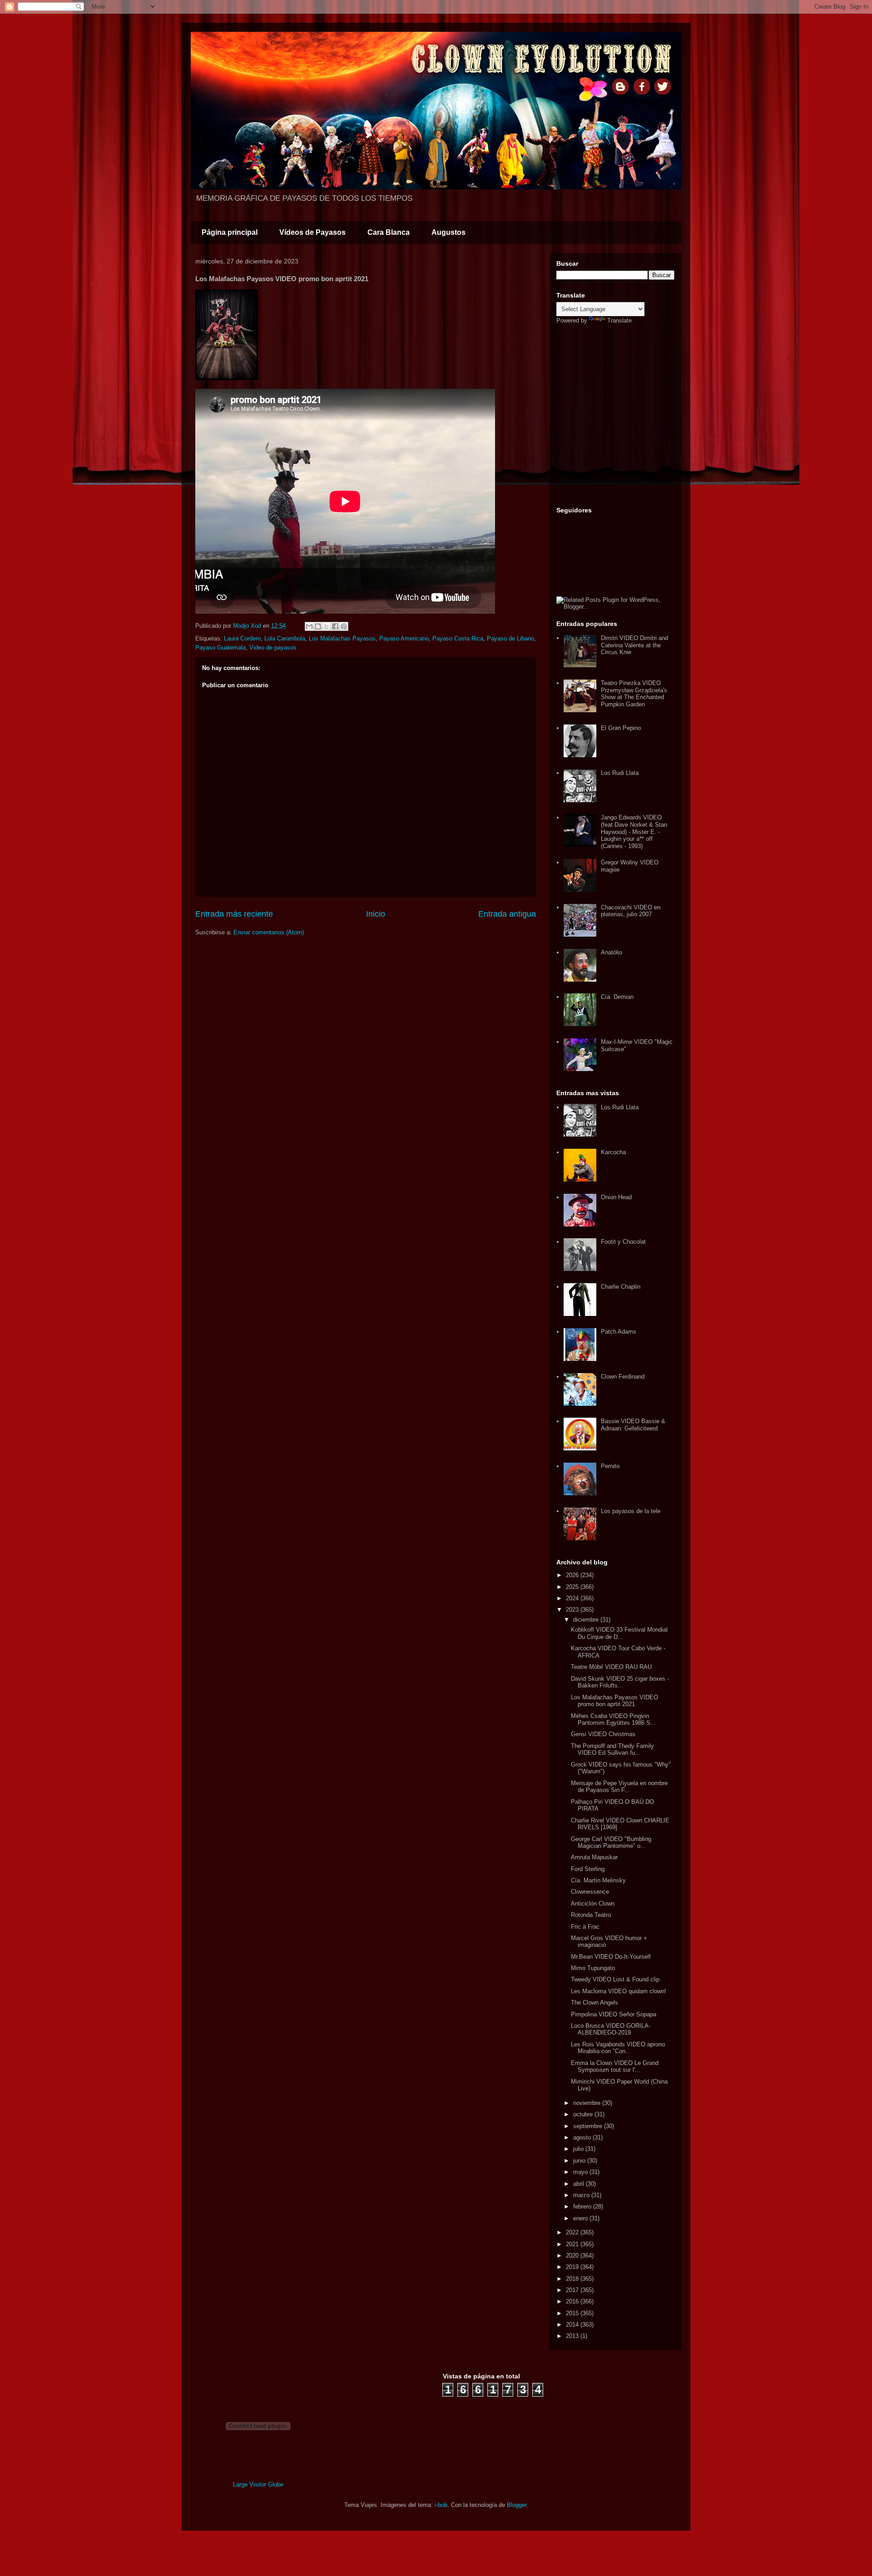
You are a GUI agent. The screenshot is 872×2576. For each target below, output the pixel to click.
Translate (619, 320)
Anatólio (612, 952)
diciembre (587, 1620)
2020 (573, 2256)
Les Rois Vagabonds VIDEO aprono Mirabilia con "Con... (618, 2048)
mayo (581, 2172)
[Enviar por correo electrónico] (309, 626)
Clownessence (590, 1892)
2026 (573, 1575)
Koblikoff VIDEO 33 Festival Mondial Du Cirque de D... (619, 1633)
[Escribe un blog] (318, 626)
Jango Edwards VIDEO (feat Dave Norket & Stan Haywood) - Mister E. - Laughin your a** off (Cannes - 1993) (634, 831)
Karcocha (613, 1152)
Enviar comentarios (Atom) (269, 932)
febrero (583, 2206)
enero (581, 2218)
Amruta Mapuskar (594, 1857)
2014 (573, 2325)
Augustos (448, 232)
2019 (573, 2267)
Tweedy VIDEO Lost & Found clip (615, 1979)
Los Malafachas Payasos (342, 638)
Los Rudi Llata (620, 773)
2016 (573, 2301)
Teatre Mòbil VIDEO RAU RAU (611, 1667)
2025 (573, 1587)
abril (580, 2184)
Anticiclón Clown (593, 1903)
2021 (573, 2244)
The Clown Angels (595, 2003)
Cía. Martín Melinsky (598, 1880)
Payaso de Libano (510, 638)
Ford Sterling (588, 1869)
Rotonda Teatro (591, 1915)
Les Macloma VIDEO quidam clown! (619, 1991)
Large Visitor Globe (258, 2484)
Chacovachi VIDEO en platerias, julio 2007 (631, 911)
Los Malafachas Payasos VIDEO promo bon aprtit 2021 (614, 1701)
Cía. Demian (617, 997)
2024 (573, 1598)
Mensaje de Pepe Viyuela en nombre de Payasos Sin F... (619, 1787)
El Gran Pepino (621, 728)
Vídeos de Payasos (312, 232)
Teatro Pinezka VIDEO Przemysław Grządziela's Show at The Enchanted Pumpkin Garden (634, 694)
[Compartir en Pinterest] (344, 626)
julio (579, 2149)
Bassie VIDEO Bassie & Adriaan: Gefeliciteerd (633, 1425)
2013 (573, 2336)
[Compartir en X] (327, 626)
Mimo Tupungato (593, 1968)
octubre (584, 2114)
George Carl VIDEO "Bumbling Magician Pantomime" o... (611, 1843)
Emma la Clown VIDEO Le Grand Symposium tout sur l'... (615, 2067)
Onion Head (616, 1197)
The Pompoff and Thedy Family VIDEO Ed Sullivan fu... (612, 1750)
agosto (583, 2137)
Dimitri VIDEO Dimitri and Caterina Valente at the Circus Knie (634, 645)
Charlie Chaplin (621, 1287)
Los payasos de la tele (631, 1511)
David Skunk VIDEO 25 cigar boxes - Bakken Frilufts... (620, 1682)
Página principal (230, 232)
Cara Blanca (389, 232)
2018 (573, 2279)
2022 (573, 2232)
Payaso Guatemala (220, 648)
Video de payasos (273, 648)
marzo (582, 2195)
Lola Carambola (285, 638)
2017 (573, 2290)
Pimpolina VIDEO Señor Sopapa (614, 2014)
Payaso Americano (404, 638)
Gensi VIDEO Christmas (603, 1734)
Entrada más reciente (234, 914)
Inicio (376, 914)
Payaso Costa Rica (458, 638)
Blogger (517, 2505)
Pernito (610, 1466)
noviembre (588, 2103)
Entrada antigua (507, 914)
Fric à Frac (585, 1927)
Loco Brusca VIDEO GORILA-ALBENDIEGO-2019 (611, 2029)
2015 (573, 2313)
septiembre (589, 2126)
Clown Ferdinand (623, 1377)
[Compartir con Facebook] (335, 626)
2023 (573, 1610)
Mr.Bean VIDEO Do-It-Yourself (611, 1957)
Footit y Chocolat (623, 1242)
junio (580, 2161)
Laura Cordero (242, 638)
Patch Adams (619, 1332)
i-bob (441, 2505)
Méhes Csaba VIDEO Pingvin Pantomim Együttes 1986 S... (613, 1720)
